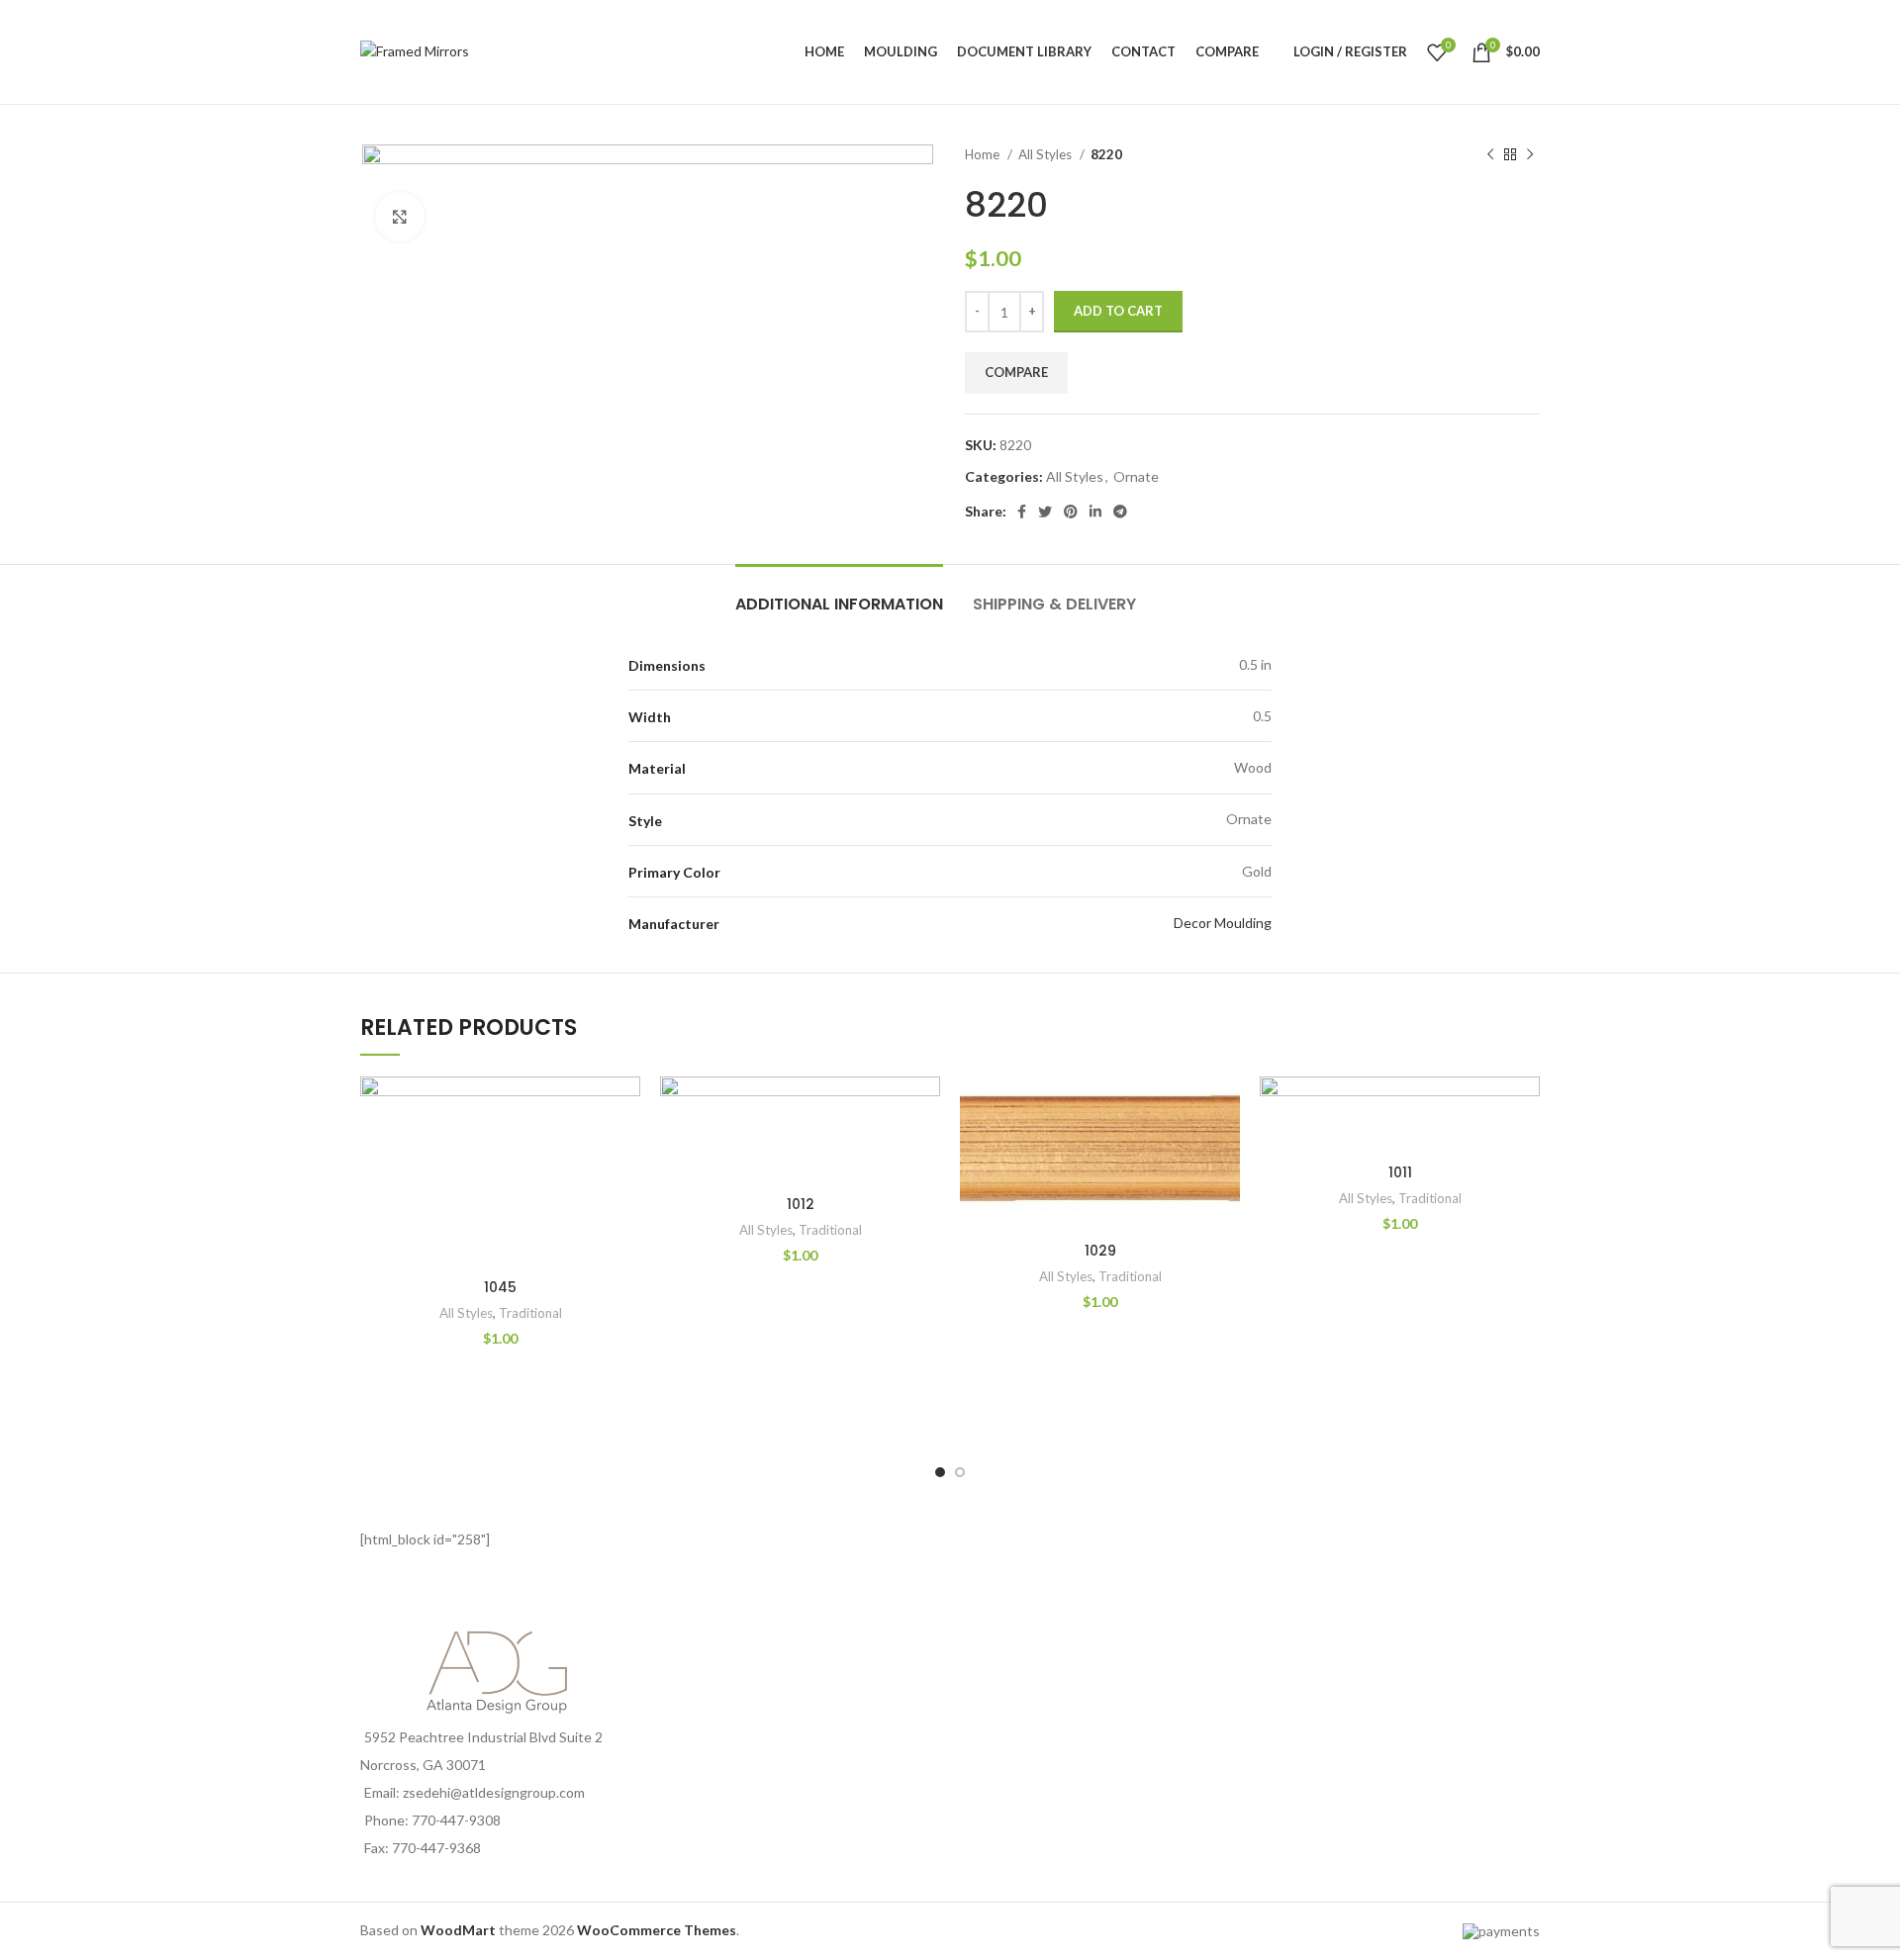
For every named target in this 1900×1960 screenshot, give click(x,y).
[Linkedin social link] (1095, 512)
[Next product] (1530, 155)
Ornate (1136, 476)
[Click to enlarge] (400, 217)
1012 (801, 1204)
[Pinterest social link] (1071, 512)
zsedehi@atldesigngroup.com (494, 1792)
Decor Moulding (1223, 923)
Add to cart (1118, 311)
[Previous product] (1490, 155)
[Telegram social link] (1120, 512)
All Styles (1046, 154)
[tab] (839, 594)
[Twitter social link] (1045, 512)
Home (984, 154)
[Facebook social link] (1022, 512)
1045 (500, 1287)
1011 (1400, 1172)
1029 (1100, 1251)
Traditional (530, 1313)
